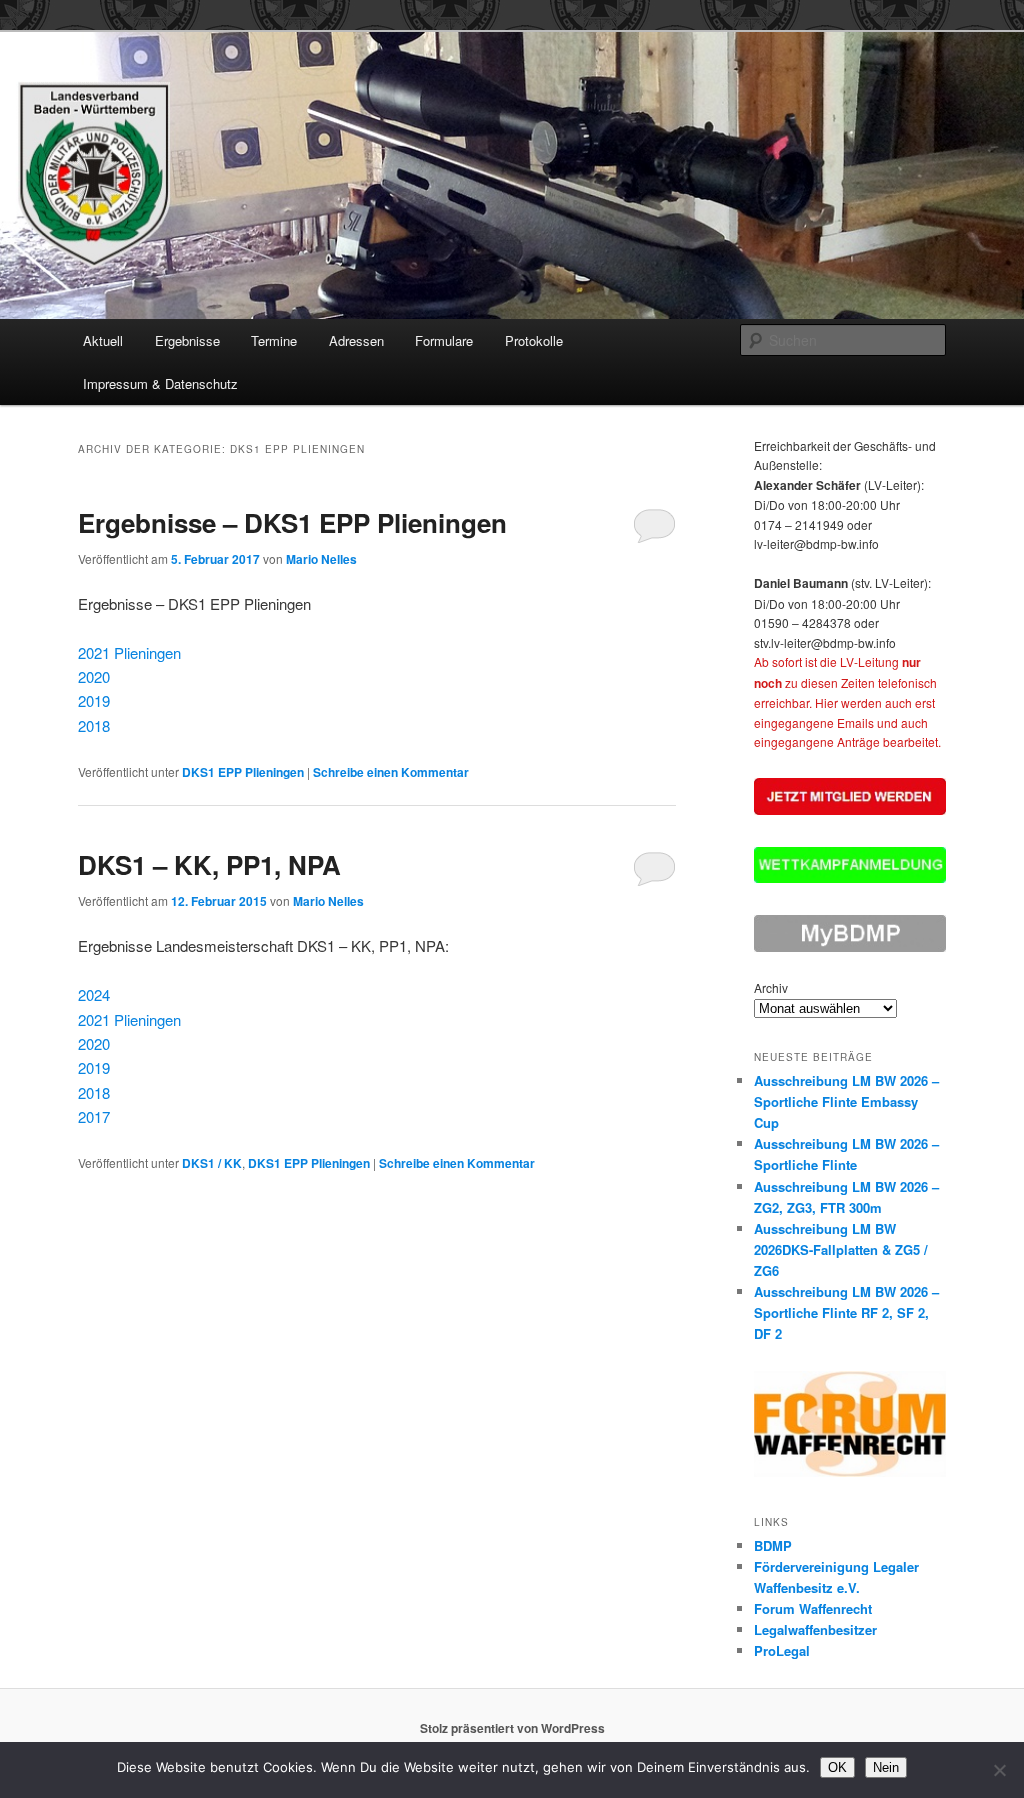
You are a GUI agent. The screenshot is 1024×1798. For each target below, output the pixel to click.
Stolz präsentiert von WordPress (512, 1728)
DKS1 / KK (212, 1163)
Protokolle (534, 340)
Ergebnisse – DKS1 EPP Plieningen (292, 522)
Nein (886, 1767)
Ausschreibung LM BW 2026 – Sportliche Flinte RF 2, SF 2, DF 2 (846, 1312)
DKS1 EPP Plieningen (243, 772)
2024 (94, 994)
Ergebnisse (187, 340)
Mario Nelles (321, 559)
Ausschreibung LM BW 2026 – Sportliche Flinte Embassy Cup (846, 1101)
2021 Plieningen (129, 652)
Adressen (356, 340)
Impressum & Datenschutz (160, 383)
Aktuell (103, 340)
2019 (94, 700)
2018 (94, 725)
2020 (94, 676)
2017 (94, 1116)
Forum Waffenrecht (813, 1608)
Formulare (444, 340)
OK (837, 1767)
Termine (274, 340)
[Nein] (999, 1770)
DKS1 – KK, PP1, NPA (209, 864)
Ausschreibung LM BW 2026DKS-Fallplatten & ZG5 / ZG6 (841, 1249)
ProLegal (782, 1650)
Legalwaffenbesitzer (815, 1629)
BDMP (773, 1545)
